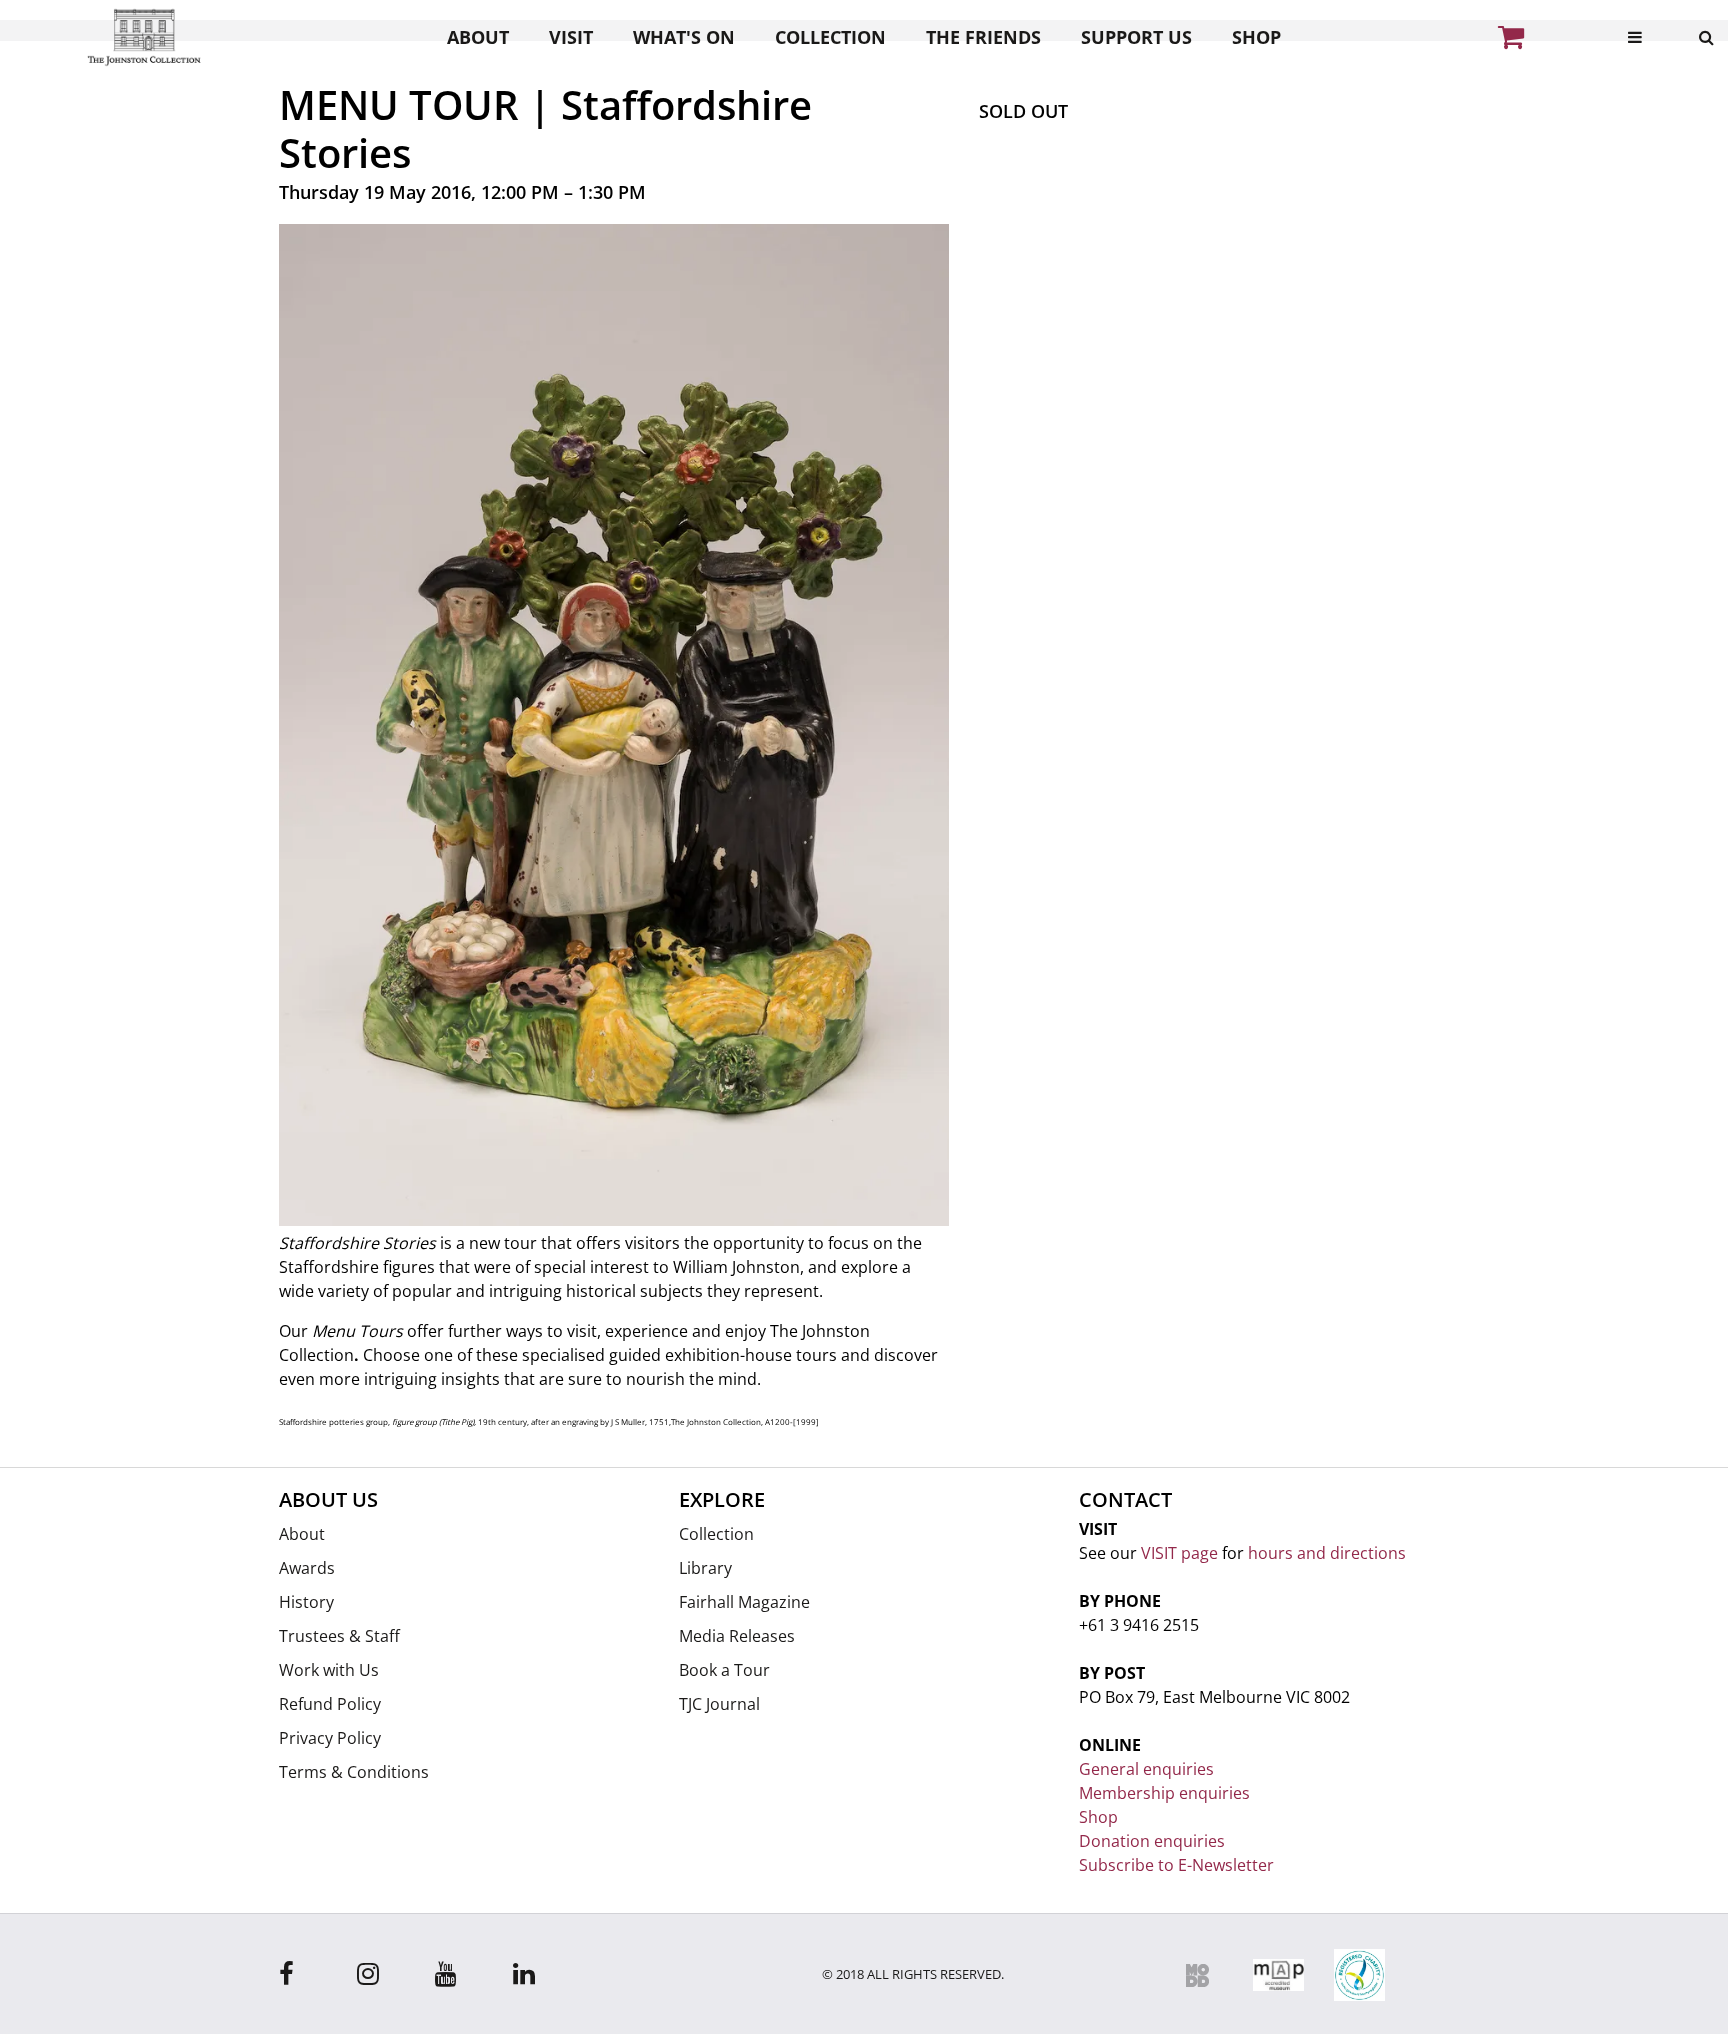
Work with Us (329, 1670)
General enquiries (1146, 1769)
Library (705, 1568)
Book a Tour (724, 1670)
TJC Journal (719, 1704)
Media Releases (737, 1636)
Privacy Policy (330, 1738)
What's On (684, 37)
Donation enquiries (1152, 1841)
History (306, 1602)
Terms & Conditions (354, 1772)
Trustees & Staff (339, 1636)
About (478, 37)
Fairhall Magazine (744, 1602)
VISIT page (1179, 1553)
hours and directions (1327, 1553)
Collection (830, 37)
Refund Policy (330, 1704)
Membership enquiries (1164, 1793)
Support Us (1136, 37)
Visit (571, 37)
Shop (1256, 37)
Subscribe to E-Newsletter (1176, 1865)
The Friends (983, 37)
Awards (307, 1568)
